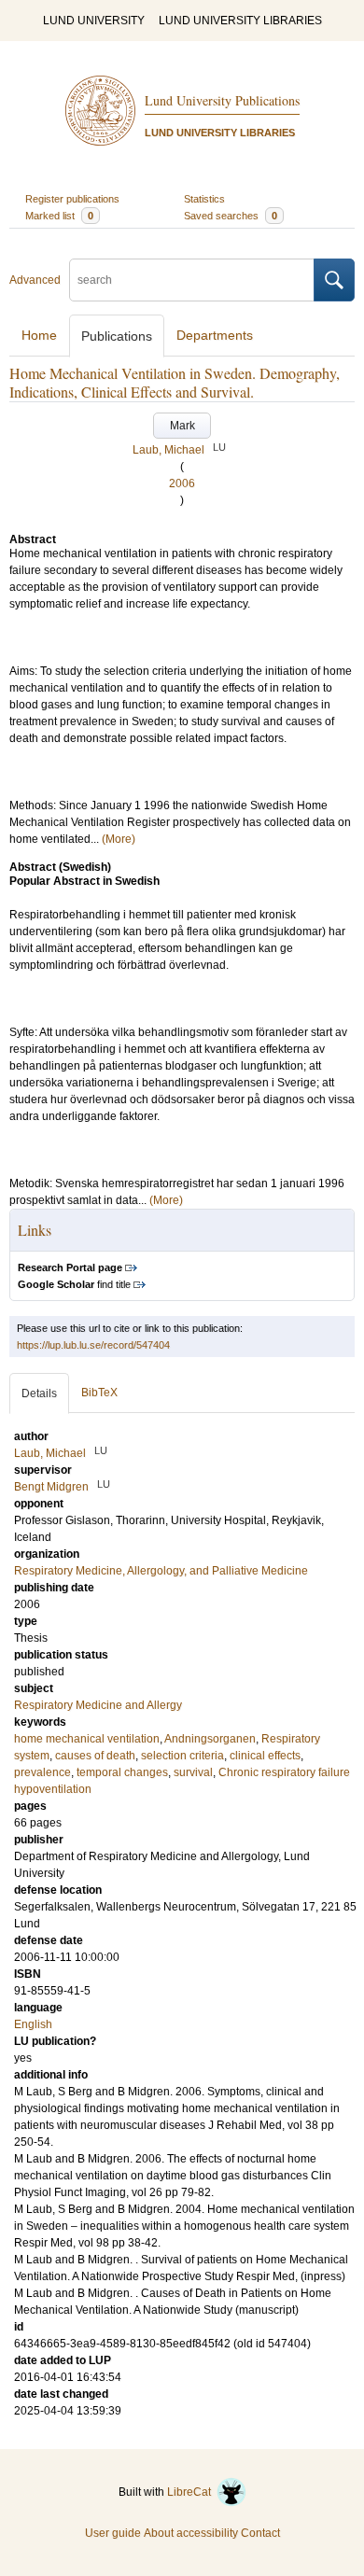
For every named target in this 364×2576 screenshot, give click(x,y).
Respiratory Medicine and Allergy (98, 1705)
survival (193, 1772)
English (33, 2024)
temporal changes (122, 1772)
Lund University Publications (222, 100)
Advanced (35, 280)
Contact (260, 2533)
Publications (117, 336)
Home (39, 335)
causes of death (95, 1756)
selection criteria (182, 1756)
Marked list (59, 216)
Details (39, 1393)
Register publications (72, 199)
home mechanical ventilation (87, 1739)
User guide (113, 2533)
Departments (215, 335)
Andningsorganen (210, 1739)
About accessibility (191, 2533)
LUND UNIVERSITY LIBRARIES (240, 21)
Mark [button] (182, 426)
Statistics (204, 199)
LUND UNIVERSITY (94, 21)
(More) (119, 839)
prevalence (42, 1772)
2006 (182, 483)
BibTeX (99, 1393)
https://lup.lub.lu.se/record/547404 (93, 1345)
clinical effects (265, 1756)
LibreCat (192, 2492)
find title (74, 1284)
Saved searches (231, 216)
